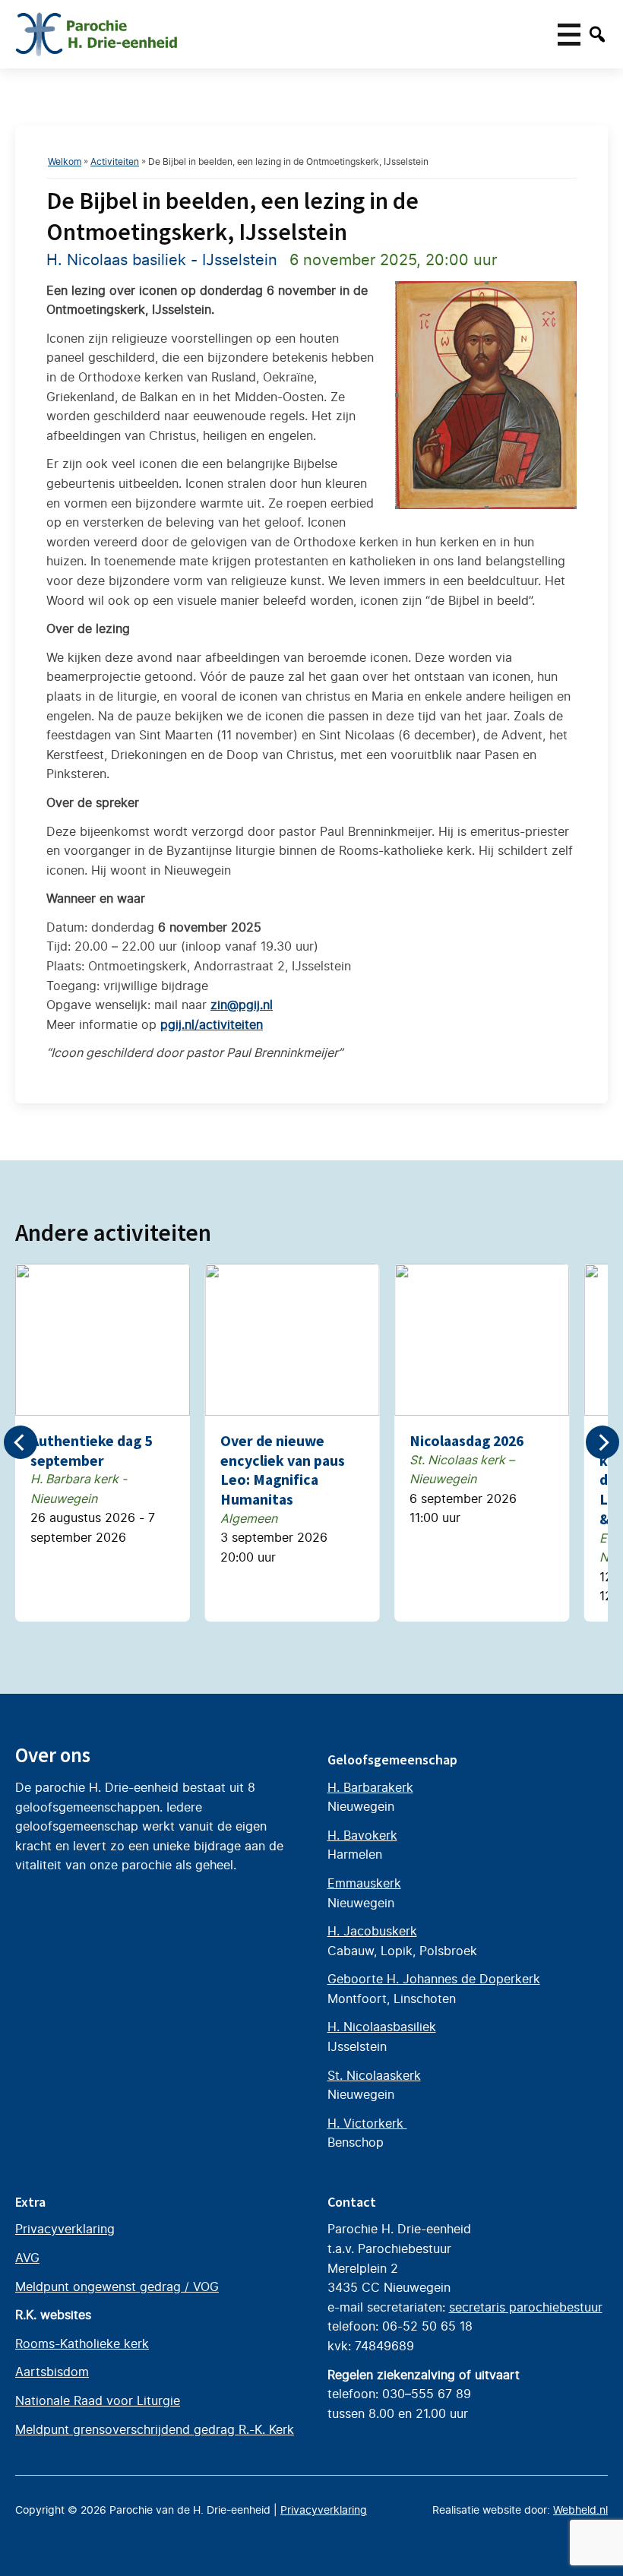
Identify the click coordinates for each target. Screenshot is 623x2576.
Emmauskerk (364, 1883)
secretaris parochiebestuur (526, 2307)
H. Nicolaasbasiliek (382, 2027)
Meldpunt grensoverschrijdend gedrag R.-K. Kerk (155, 2429)
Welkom (65, 161)
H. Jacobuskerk (372, 1931)
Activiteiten (115, 161)
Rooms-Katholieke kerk (82, 2343)
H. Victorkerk (367, 2123)
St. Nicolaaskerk (374, 2075)
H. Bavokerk (362, 1835)
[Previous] (21, 1442)
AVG (27, 2258)
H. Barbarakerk (370, 1787)
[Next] (602, 1442)
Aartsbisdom (52, 2372)
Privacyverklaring (65, 2229)
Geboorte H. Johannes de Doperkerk (434, 1979)
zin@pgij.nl (242, 1005)
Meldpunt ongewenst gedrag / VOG (117, 2286)
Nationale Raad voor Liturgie (98, 2400)
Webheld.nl (580, 2510)
